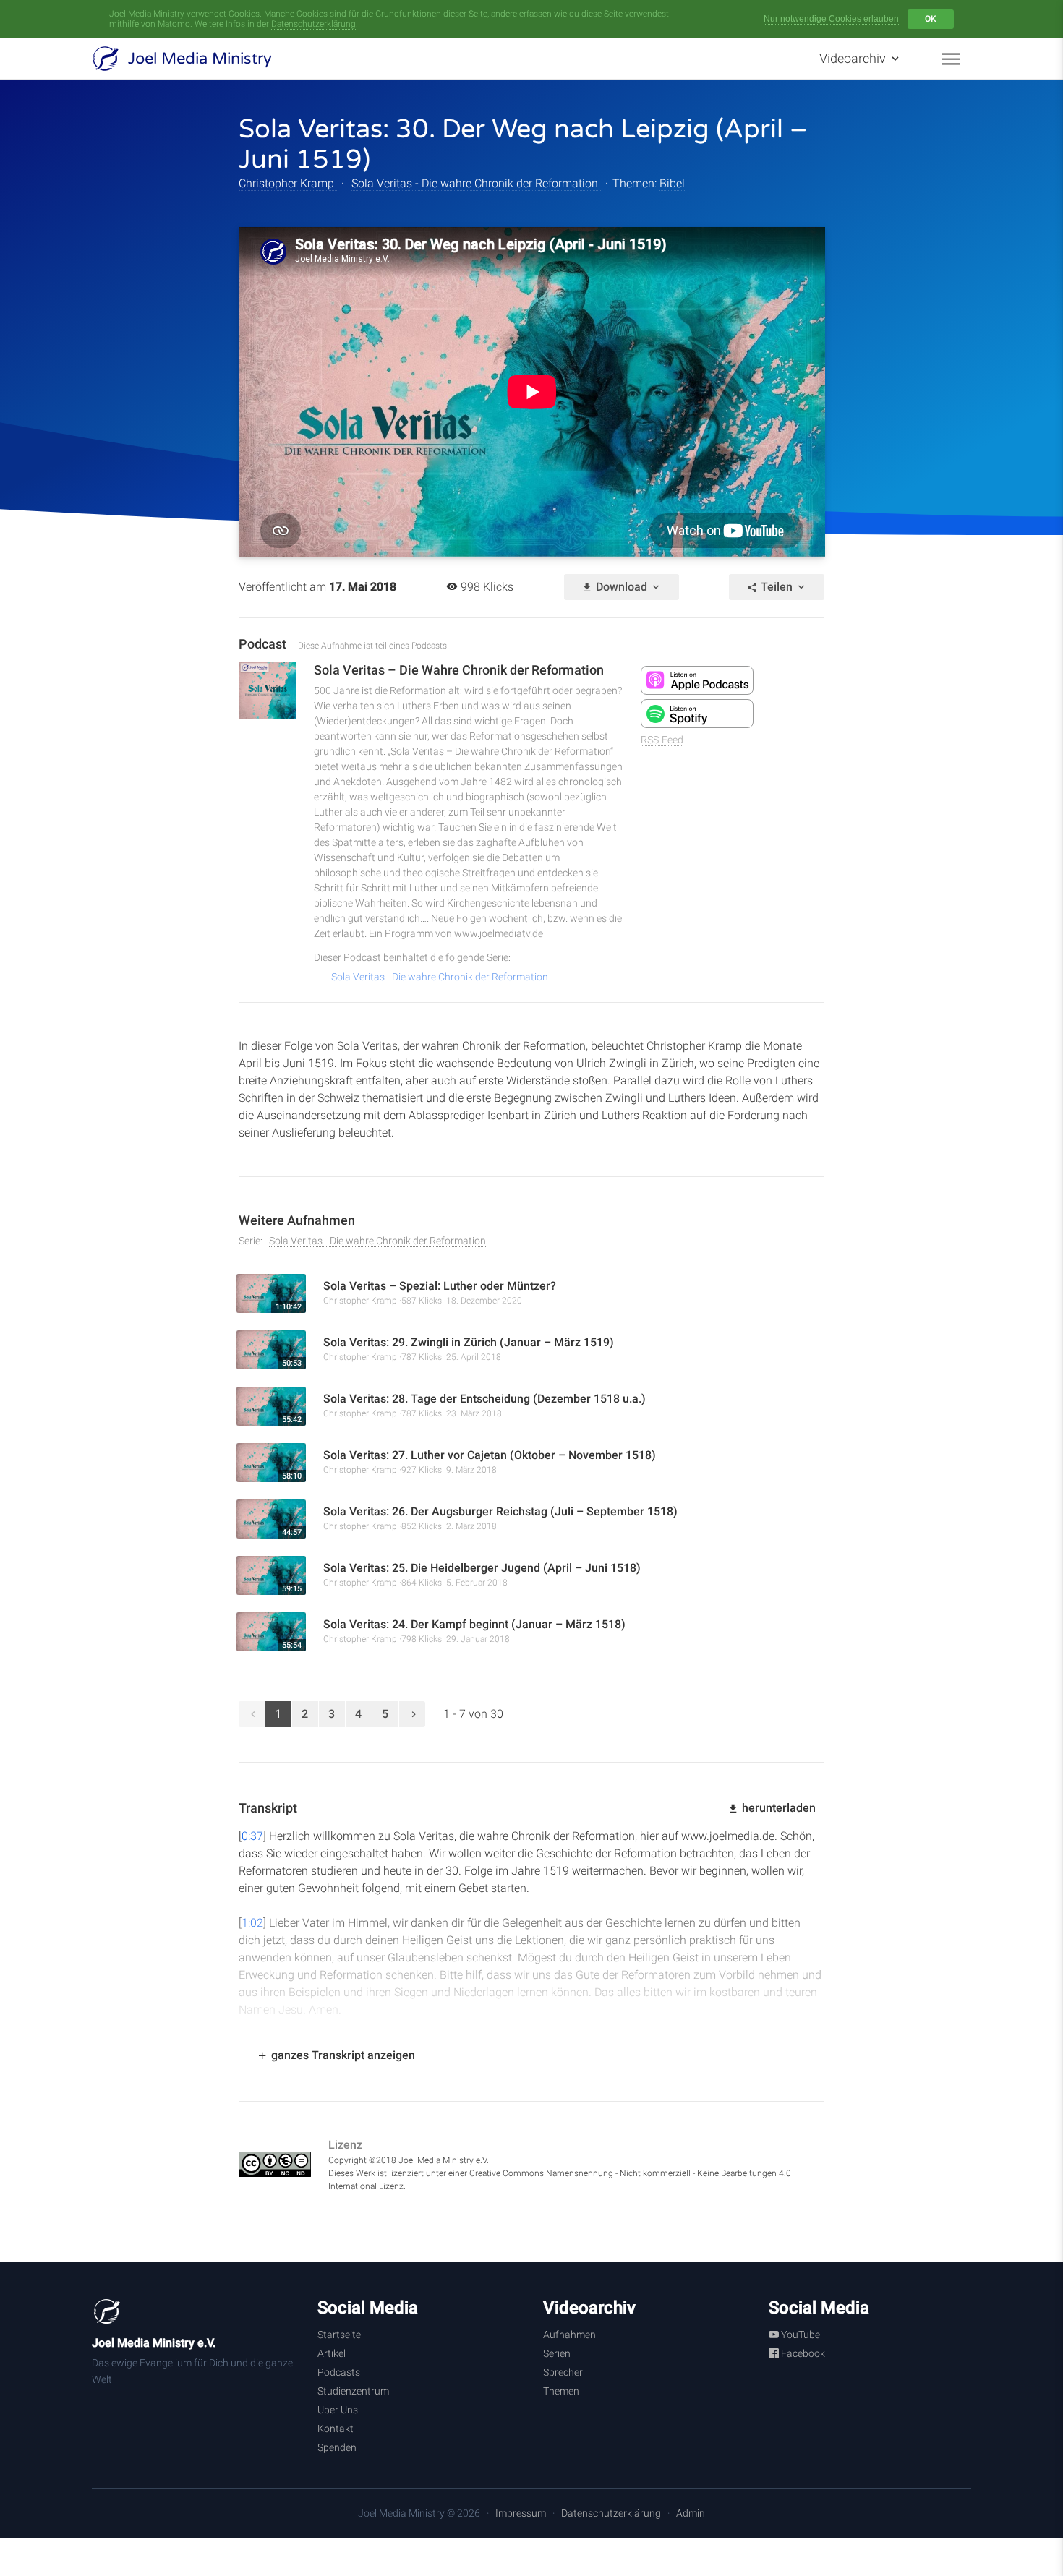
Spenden (337, 2447)
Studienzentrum (353, 2391)
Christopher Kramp (288, 183)
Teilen (777, 587)
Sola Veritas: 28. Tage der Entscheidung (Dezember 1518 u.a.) (484, 1399)
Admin (691, 2513)
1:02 (252, 1923)
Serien (557, 2353)
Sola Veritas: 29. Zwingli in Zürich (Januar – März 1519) (469, 1342)
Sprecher (563, 2372)
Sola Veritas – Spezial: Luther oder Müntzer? (440, 1286)
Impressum (521, 2513)
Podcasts (339, 2372)
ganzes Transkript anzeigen (342, 2055)
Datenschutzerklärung (313, 24)
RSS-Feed (662, 740)
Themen (561, 2391)
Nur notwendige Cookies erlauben (831, 19)
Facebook (802, 2353)
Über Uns (338, 2410)
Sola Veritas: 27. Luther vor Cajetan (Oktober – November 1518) (490, 1455)
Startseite (339, 2335)
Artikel (332, 2353)
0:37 (252, 1836)
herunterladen (777, 1808)
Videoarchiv (854, 58)
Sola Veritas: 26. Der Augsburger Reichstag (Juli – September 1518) (500, 1511)
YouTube (799, 2335)
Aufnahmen (569, 2335)
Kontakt (336, 2429)
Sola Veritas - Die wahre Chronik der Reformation (476, 183)
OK (931, 19)
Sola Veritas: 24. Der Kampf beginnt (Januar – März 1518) (474, 1624)
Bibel (672, 183)
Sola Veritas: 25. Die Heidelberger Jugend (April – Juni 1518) (482, 1568)
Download (622, 587)
